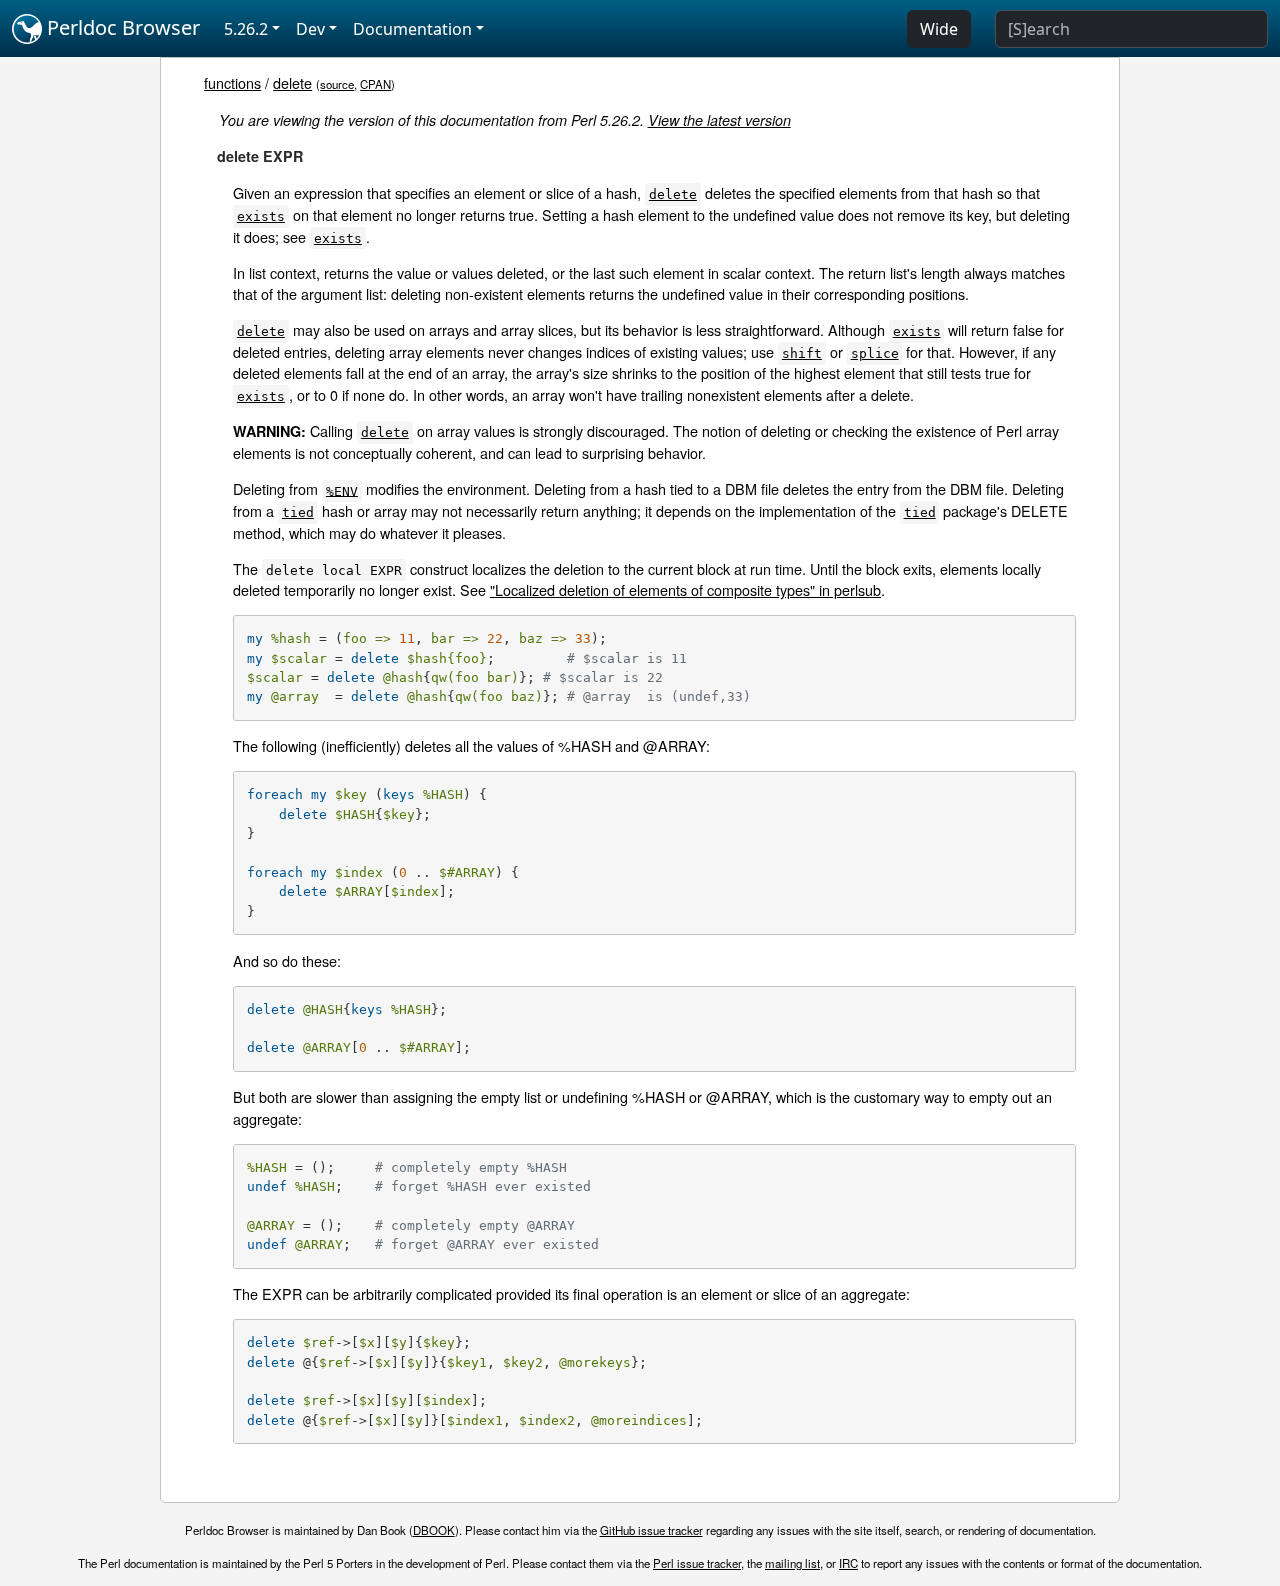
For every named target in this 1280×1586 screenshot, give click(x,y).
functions (232, 82)
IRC (848, 1563)
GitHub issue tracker (651, 1530)
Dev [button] (310, 29)
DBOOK (434, 1530)
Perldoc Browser (121, 27)
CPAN (375, 84)
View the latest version (719, 120)
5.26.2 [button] (246, 29)
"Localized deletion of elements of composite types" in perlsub (685, 589)
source (337, 84)
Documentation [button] (412, 29)
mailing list (792, 1563)
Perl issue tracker (697, 1563)
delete (292, 82)
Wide (939, 29)
